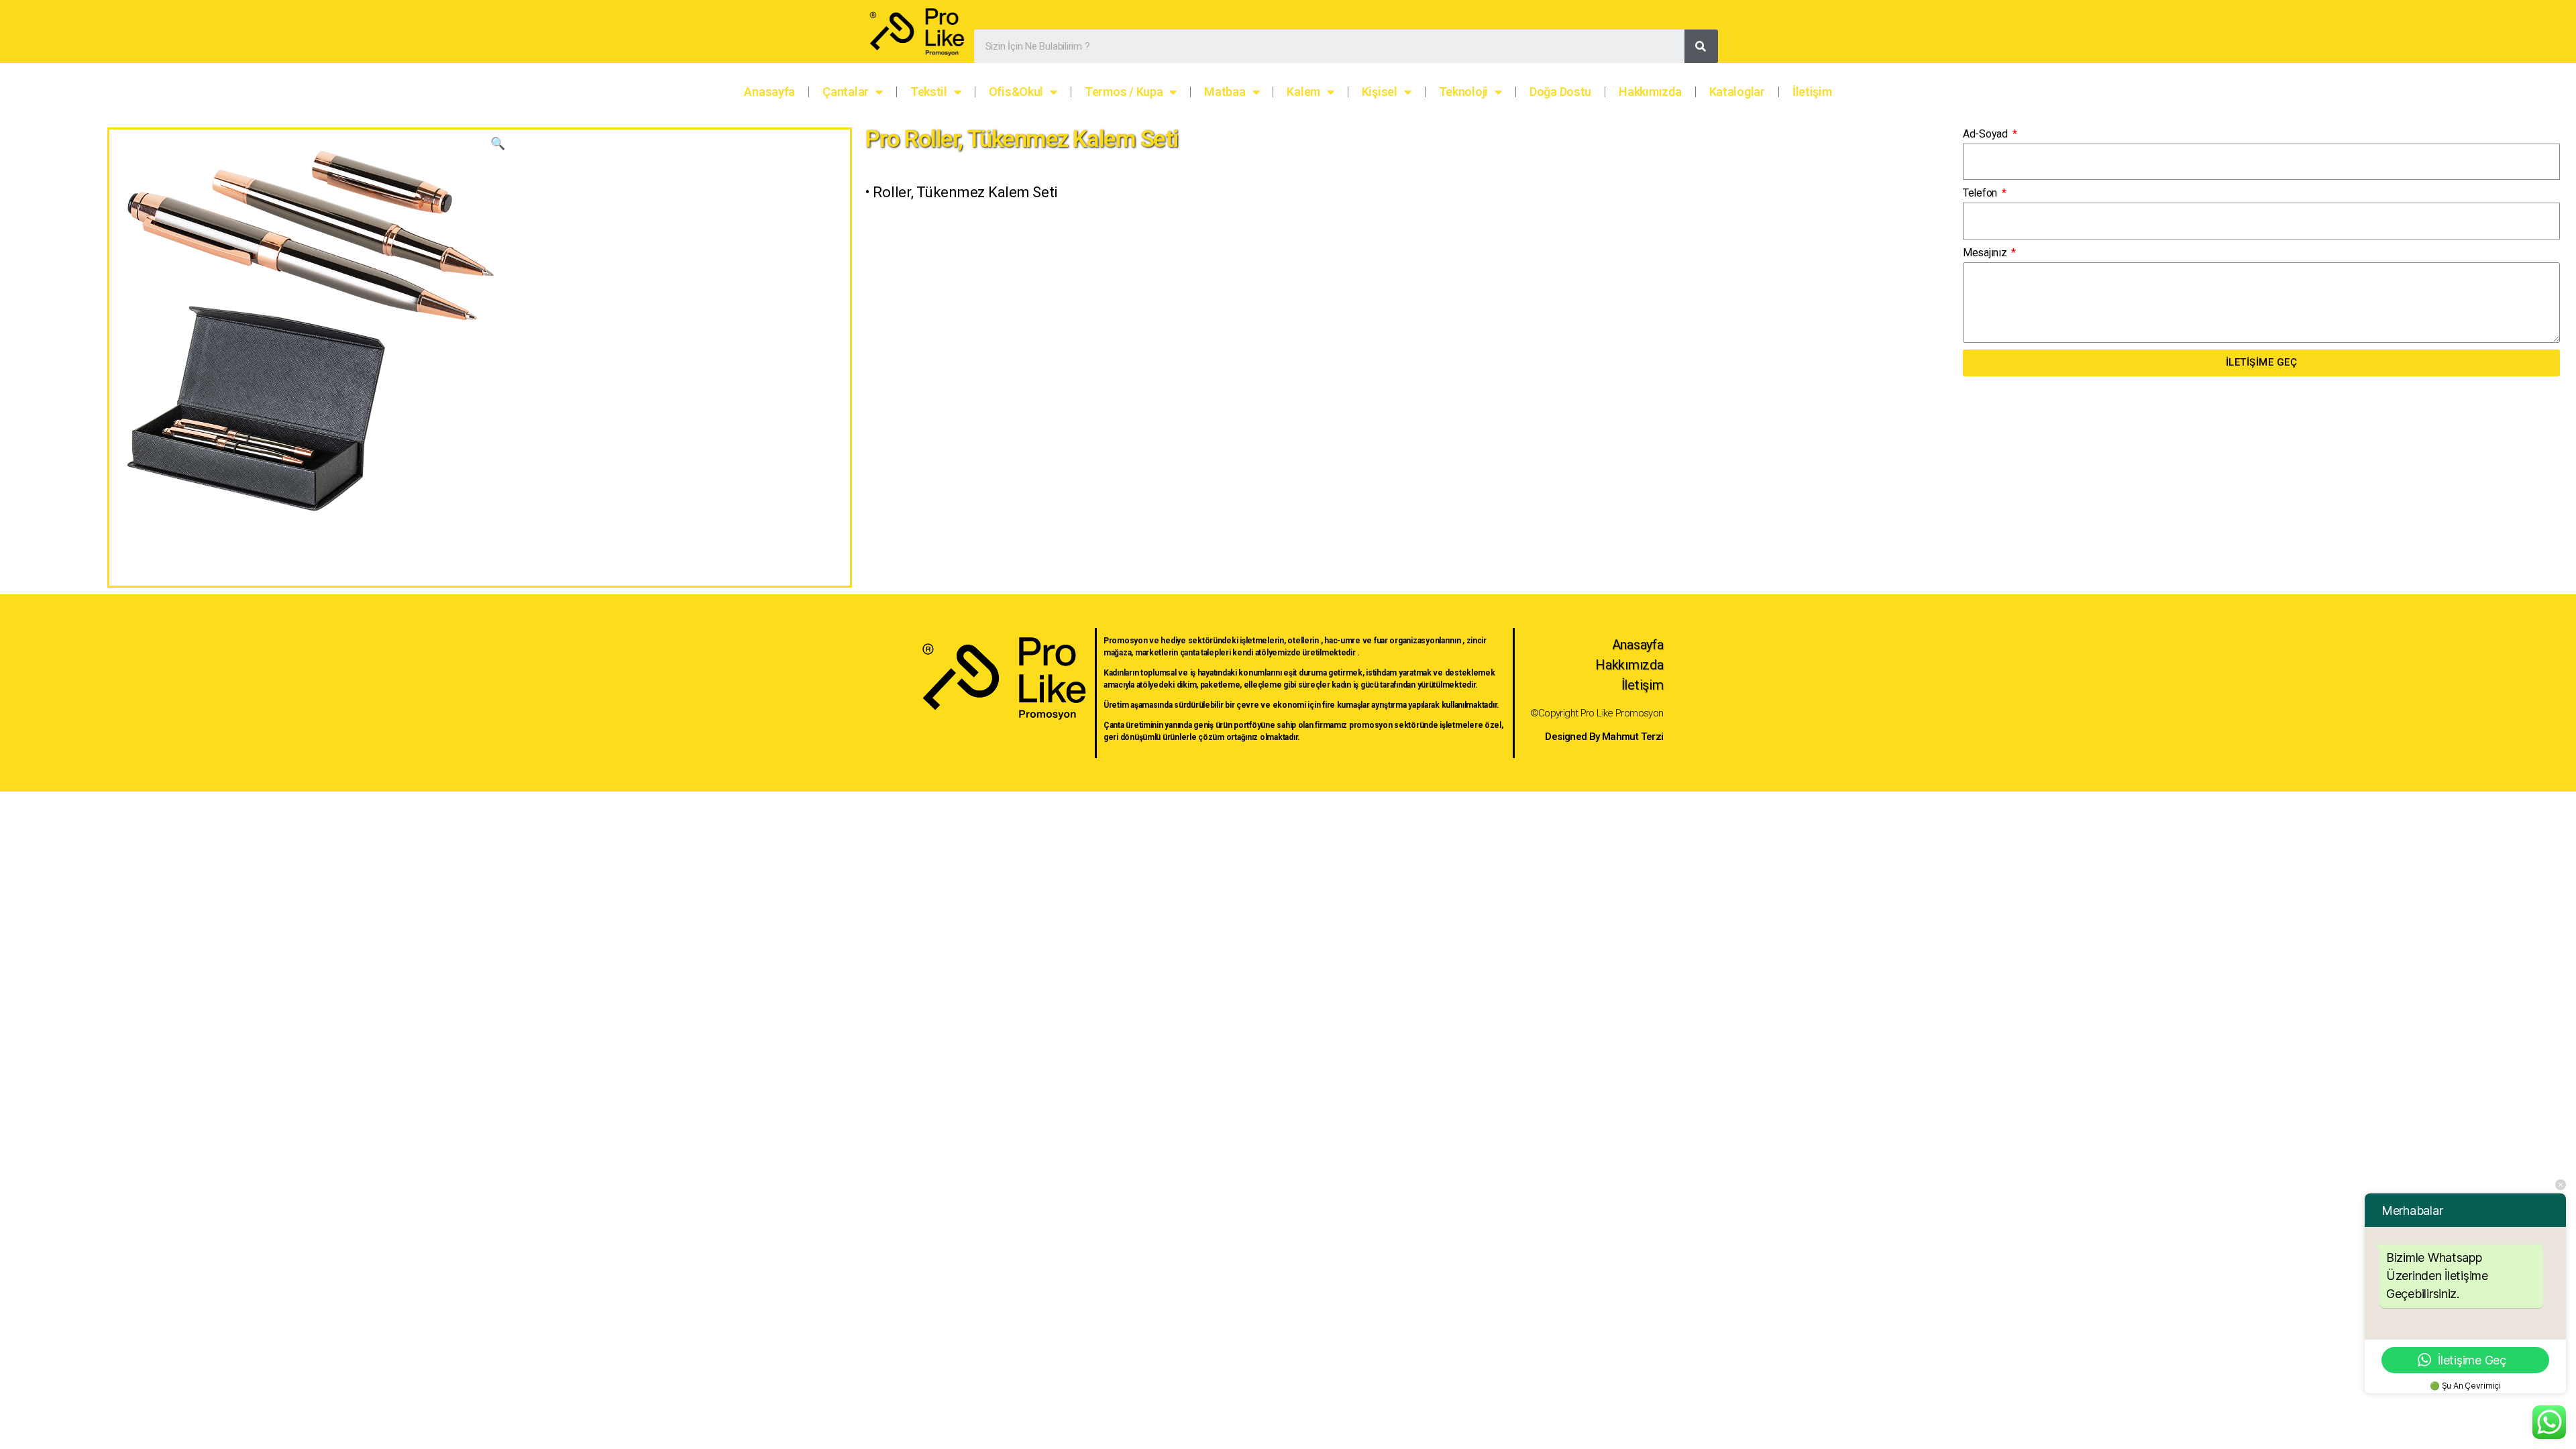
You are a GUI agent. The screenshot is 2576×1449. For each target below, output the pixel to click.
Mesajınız (1986, 253)
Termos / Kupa (1124, 92)
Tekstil (929, 92)
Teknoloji (1464, 92)
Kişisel (1380, 92)
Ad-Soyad (1987, 134)
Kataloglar (1737, 92)
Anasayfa (769, 92)
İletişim (1812, 92)
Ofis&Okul (1016, 92)
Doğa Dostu (1560, 92)
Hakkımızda (1650, 92)
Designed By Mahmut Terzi (1604, 737)
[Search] (1701, 46)
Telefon (1981, 193)
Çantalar (846, 92)
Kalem (1303, 92)
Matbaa (1225, 92)
